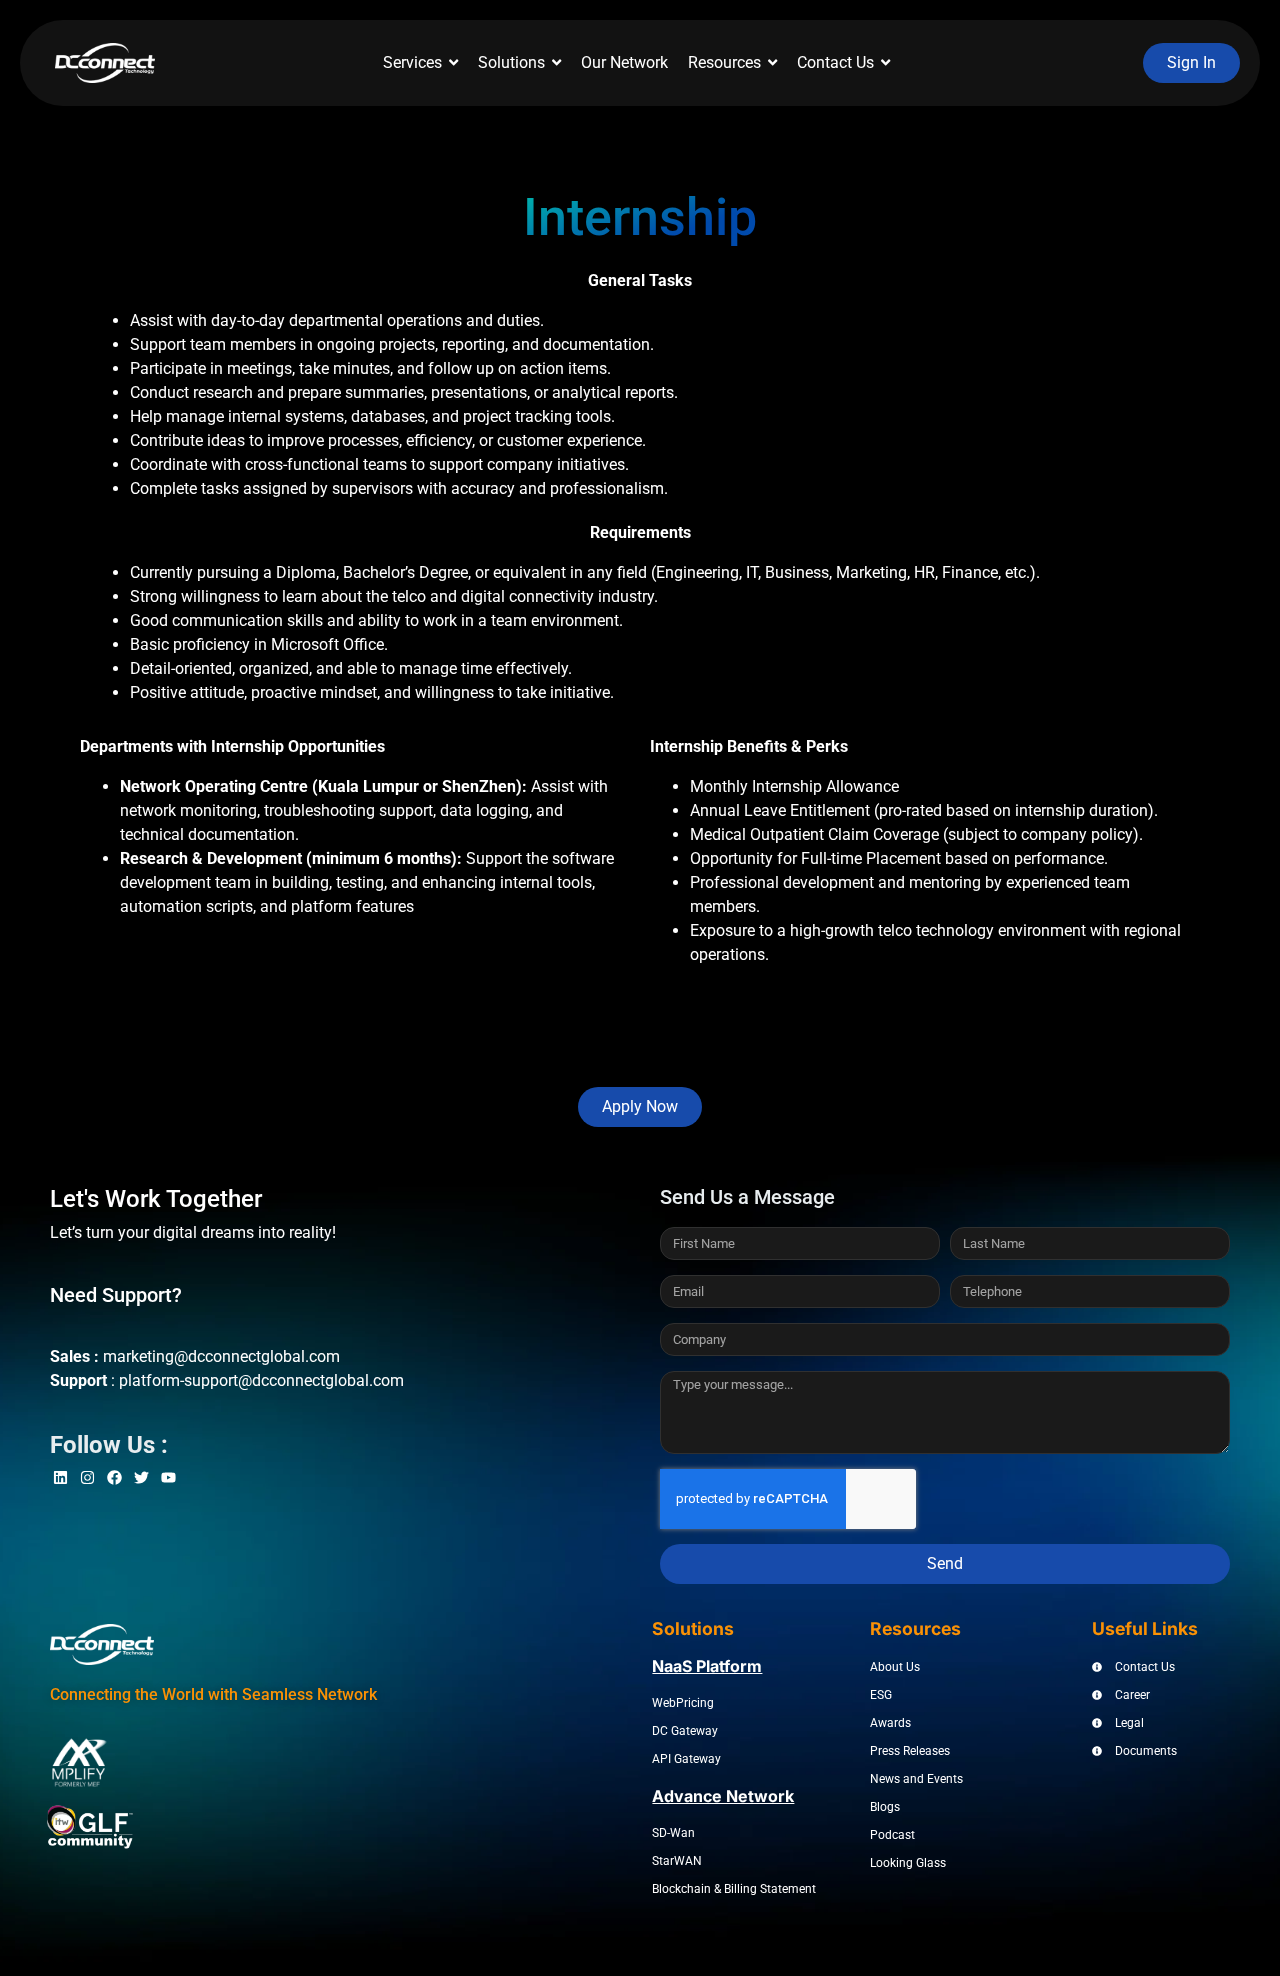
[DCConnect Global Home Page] (105, 62)
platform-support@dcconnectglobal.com (261, 1380)
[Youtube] (168, 1477)
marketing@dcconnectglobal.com (221, 1356)
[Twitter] (141, 1477)
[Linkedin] (60, 1477)
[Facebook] (114, 1477)
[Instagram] (87, 1477)
